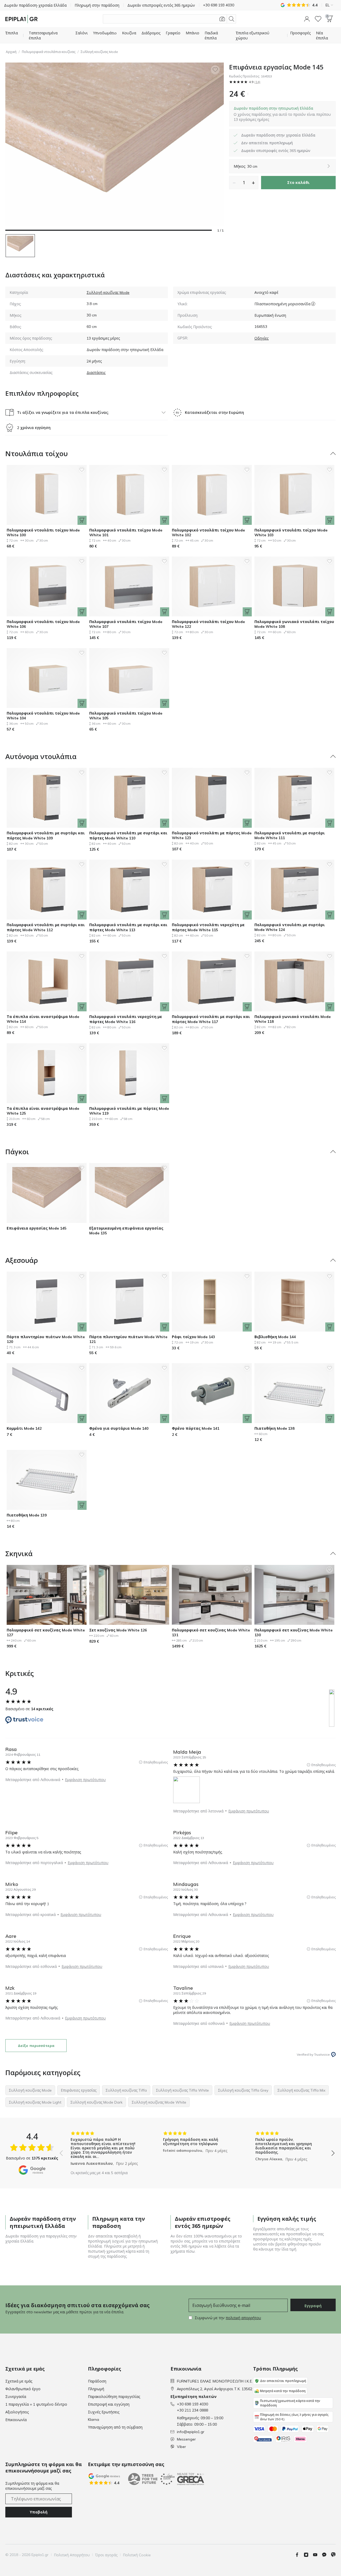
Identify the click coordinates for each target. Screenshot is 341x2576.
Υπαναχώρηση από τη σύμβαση (115, 2427)
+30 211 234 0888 (192, 2410)
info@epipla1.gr (191, 2432)
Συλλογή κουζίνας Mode (99, 52)
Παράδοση (97, 2381)
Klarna (94, 2420)
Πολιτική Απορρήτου (72, 2555)
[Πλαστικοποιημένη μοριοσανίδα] (313, 304)
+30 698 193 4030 (192, 2404)
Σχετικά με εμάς (19, 2381)
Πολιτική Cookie (137, 2555)
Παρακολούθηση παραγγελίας (114, 2397)
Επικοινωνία (16, 2420)
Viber (181, 2447)
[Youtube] (317, 2555)
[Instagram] (308, 2555)
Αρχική (11, 52)
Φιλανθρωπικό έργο (23, 2389)
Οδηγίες (261, 338)
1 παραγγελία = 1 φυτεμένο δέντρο (36, 2404)
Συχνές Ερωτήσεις (104, 2412)
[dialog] (282, 114)
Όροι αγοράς (106, 2555)
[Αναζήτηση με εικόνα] (222, 19)
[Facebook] (299, 2555)
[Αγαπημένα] (318, 19)
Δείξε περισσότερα (36, 2046)
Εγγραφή (313, 2306)
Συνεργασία (16, 2397)
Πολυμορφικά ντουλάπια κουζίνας (49, 52)
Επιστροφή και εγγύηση (109, 2404)
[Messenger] (326, 2555)
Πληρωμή (96, 2389)
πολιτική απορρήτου (243, 2318)
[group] (105, 2149)
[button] (307, 19)
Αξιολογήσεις (17, 2412)
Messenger (186, 2439)
